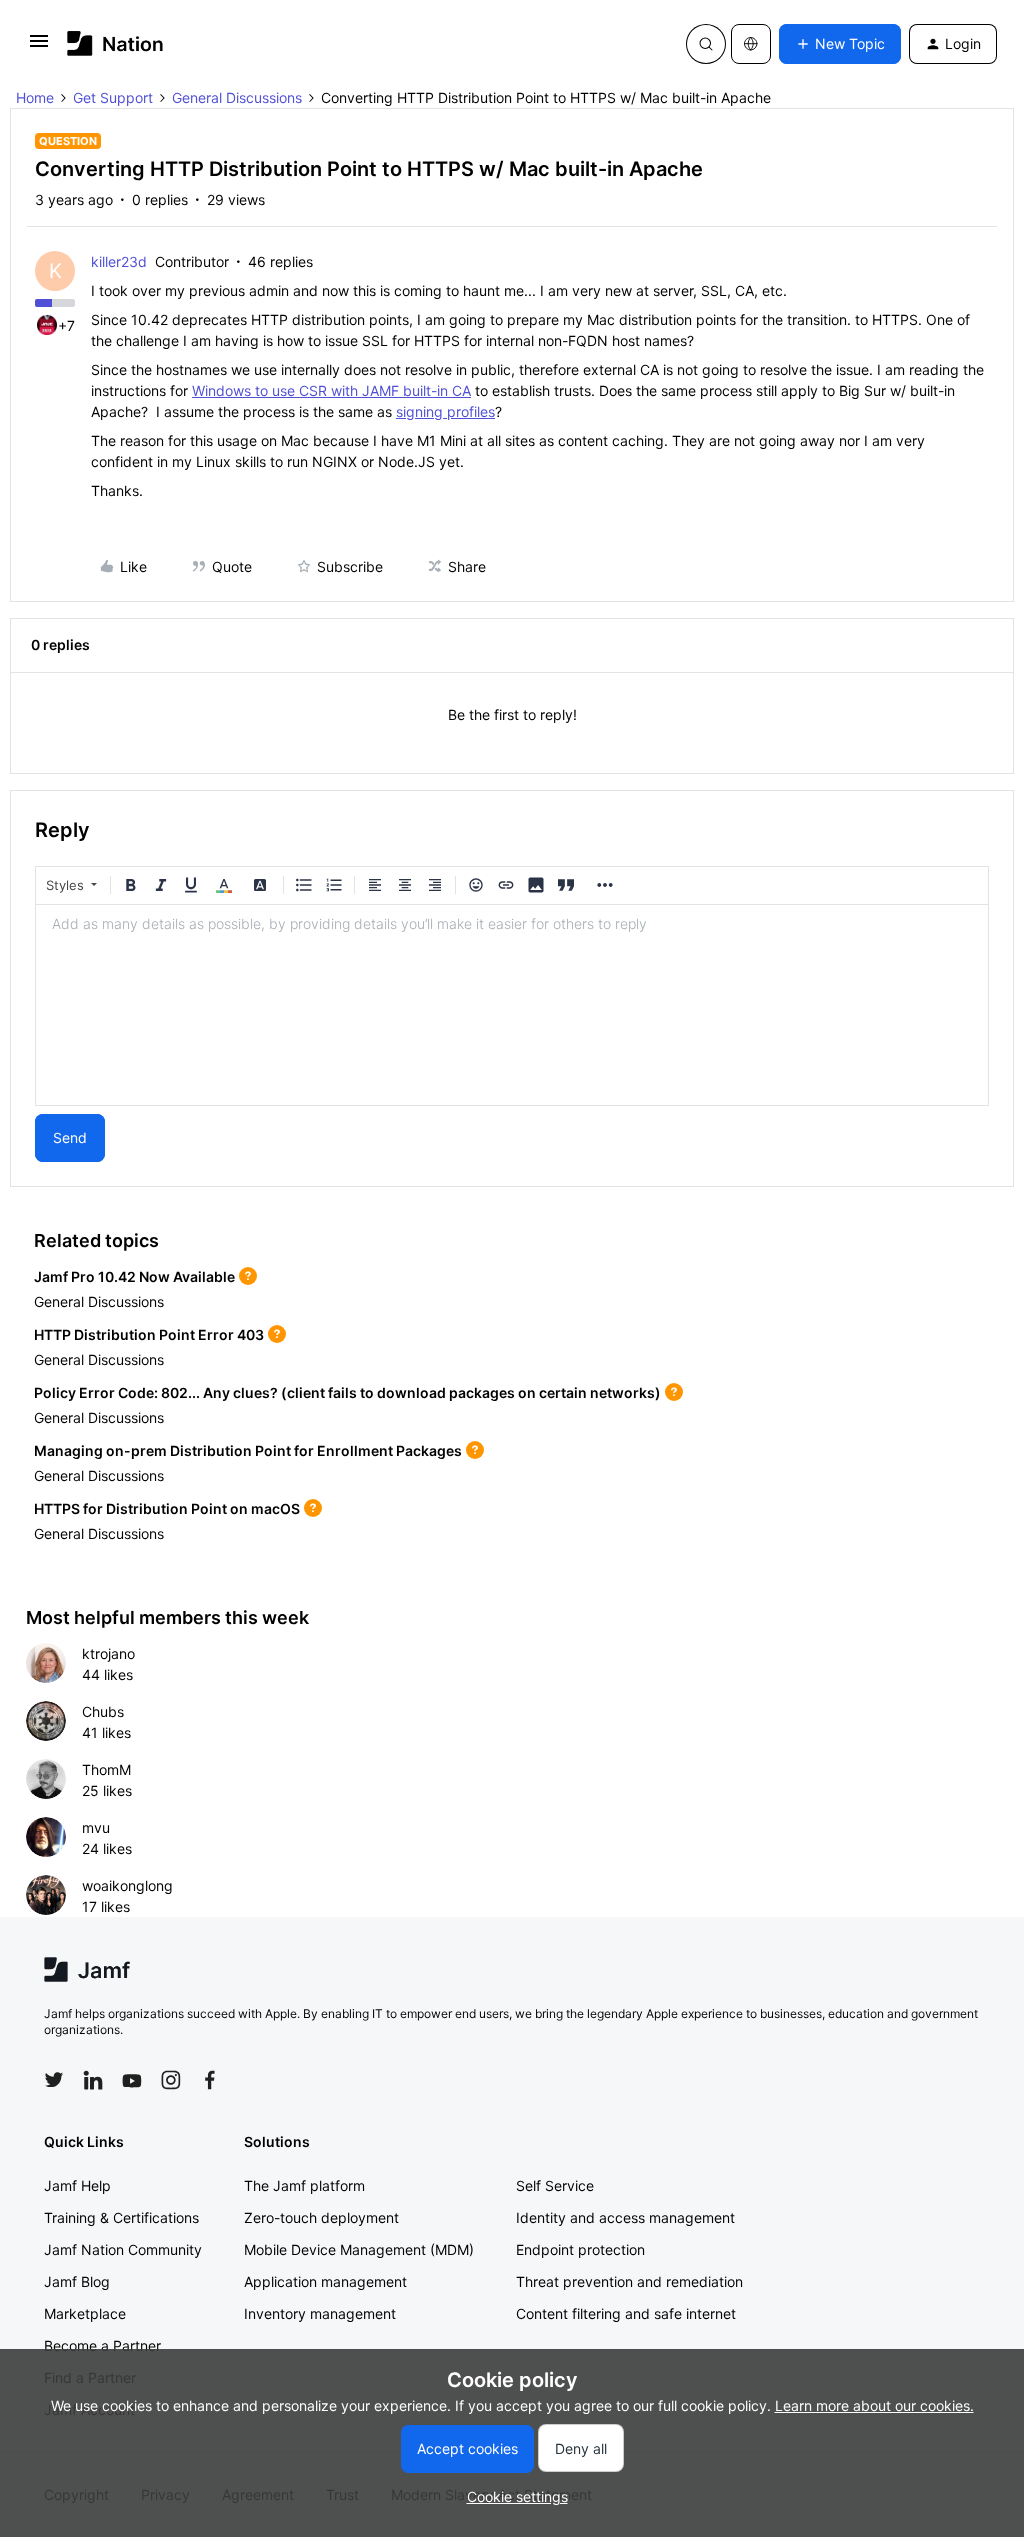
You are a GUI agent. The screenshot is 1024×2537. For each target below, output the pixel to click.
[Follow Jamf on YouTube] (132, 2080)
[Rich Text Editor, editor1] (512, 1005)
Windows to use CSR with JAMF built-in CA (331, 390)
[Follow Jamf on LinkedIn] (93, 2080)
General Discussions (237, 97)
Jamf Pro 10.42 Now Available (134, 1276)
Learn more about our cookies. (874, 2405)
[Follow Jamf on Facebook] (210, 2080)
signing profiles (445, 411)
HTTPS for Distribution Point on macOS (167, 1508)
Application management (325, 2281)
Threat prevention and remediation (629, 2281)
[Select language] (751, 44)
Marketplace (85, 2313)
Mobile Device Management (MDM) (359, 2249)
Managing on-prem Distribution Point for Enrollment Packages (248, 1450)
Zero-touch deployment (321, 2217)
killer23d (119, 261)
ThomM (106, 1769)
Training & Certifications (121, 2217)
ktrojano (108, 1653)
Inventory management (320, 2313)
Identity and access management (625, 2217)
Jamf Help (77, 2185)
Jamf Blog (77, 2281)
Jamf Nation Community (123, 2249)
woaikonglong (127, 1885)
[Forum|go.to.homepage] (115, 43)
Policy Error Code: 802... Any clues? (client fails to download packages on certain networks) (347, 1392)
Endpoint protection (580, 2249)
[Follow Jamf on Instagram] (171, 2080)
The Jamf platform (304, 2185)
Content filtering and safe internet (626, 2313)
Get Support (113, 97)
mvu (96, 1827)
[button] (39, 47)
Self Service (555, 2185)
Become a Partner (102, 2345)
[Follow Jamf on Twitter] (54, 2080)
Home (35, 97)
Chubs (103, 1711)
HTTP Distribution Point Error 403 (149, 1334)
